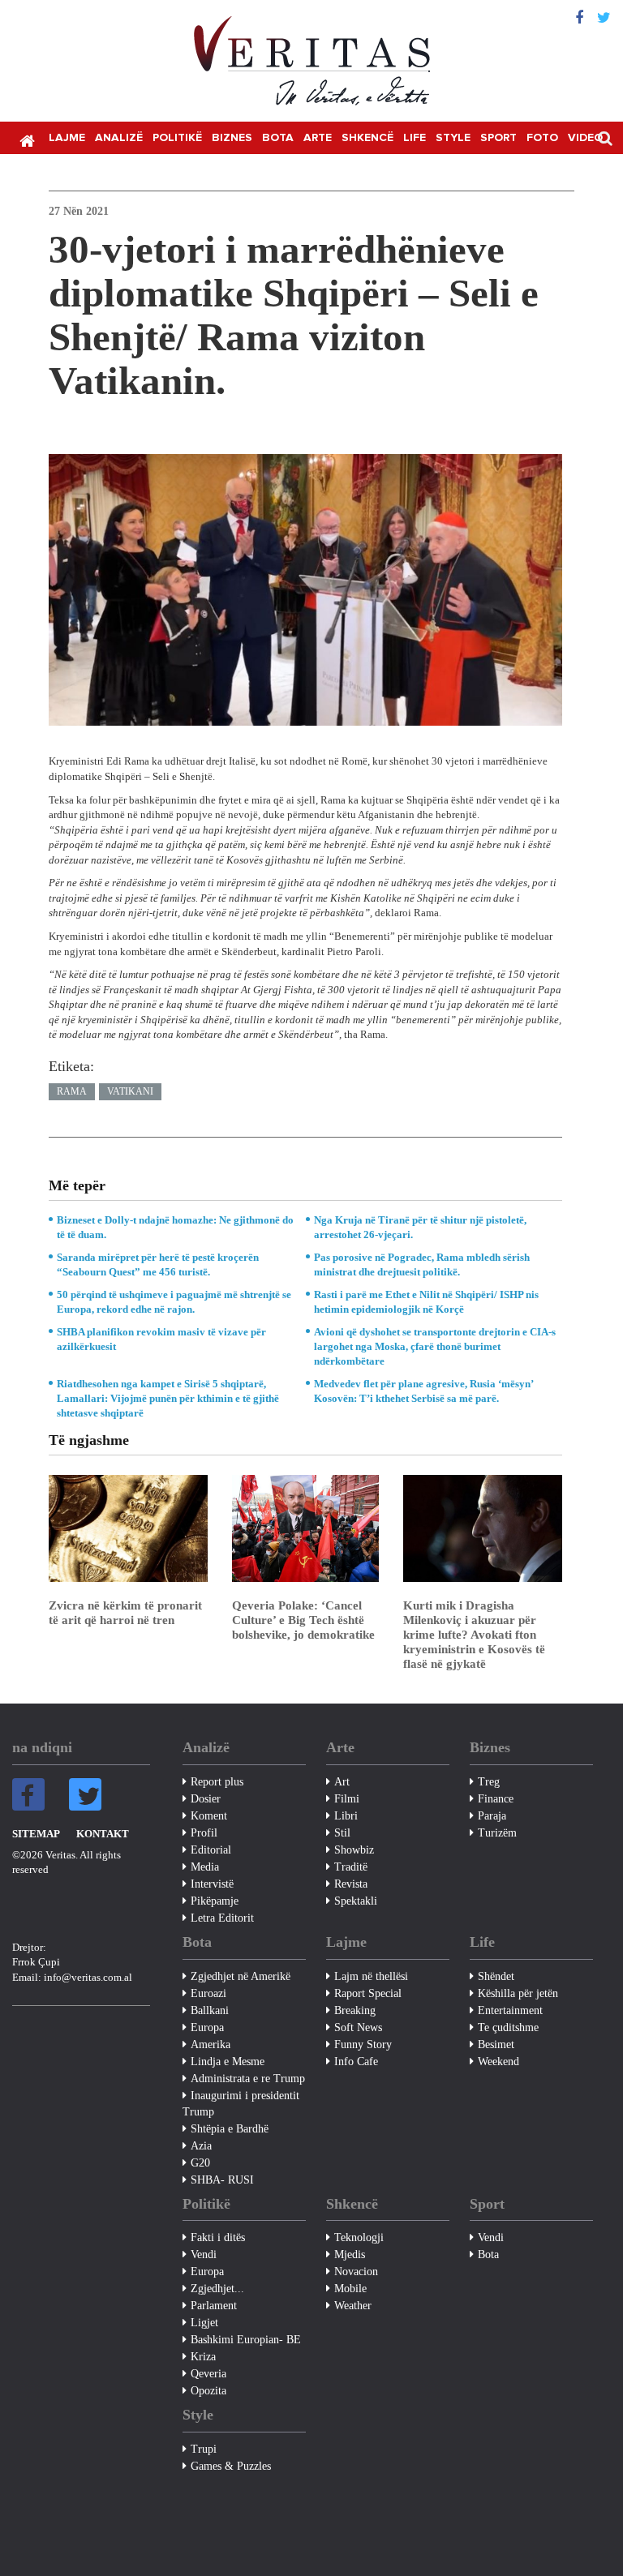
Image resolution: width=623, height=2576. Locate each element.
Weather (353, 2306)
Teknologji (359, 2237)
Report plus (217, 1782)
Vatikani (130, 1091)
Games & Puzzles (231, 2466)
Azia (201, 2146)
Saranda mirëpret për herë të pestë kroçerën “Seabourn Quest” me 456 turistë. (158, 1264)
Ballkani (210, 2010)
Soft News (358, 2027)
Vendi (204, 2255)
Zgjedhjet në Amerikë (241, 1976)
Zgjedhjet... (217, 2289)
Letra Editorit (222, 1918)
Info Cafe (356, 2062)
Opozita (208, 2391)
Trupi (204, 2449)
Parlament (214, 2306)
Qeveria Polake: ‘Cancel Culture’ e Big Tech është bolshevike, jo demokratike (303, 1620)
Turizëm (497, 1833)
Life (415, 138)
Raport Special (368, 1993)
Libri (346, 1816)
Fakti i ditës (218, 2237)
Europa (207, 2027)
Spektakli (356, 1901)
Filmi (347, 1799)
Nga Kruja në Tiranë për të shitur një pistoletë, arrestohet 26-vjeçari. (420, 1227)
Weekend (498, 2062)
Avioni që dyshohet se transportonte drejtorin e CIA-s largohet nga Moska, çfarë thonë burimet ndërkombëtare (435, 1346)
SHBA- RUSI (222, 2180)
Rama (72, 1091)
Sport (498, 138)
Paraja (492, 1816)
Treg (489, 1782)
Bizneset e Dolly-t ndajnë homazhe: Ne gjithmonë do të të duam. (175, 1227)
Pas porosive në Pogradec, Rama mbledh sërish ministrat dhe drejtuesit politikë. (422, 1264)
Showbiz (354, 1850)
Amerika (211, 2045)
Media (205, 1867)
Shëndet (496, 1976)
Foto (542, 138)
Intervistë (212, 1884)
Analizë (119, 138)
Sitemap (36, 1834)
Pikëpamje (215, 1901)
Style (453, 138)
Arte (318, 138)
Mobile (350, 2289)
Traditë (351, 1867)
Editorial (211, 1850)
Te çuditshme (508, 2027)
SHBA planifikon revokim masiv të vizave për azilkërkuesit (161, 1339)
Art (342, 1782)
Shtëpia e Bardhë (230, 2129)
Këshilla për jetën (518, 1993)
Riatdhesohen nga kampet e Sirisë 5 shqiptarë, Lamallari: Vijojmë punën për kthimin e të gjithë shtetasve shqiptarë (168, 1398)
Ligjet (204, 2323)
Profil (204, 1833)
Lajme (67, 138)
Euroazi (208, 1993)
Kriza (203, 2357)
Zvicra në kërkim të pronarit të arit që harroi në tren (125, 1613)
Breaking (355, 2010)
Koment (209, 1816)
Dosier (206, 1799)
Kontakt (103, 1834)
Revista (351, 1884)
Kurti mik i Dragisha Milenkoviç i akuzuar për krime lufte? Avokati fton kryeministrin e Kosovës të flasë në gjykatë (474, 1635)
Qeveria (208, 2374)
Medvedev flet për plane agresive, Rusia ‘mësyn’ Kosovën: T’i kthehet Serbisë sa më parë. (423, 1391)
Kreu (27, 139)
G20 (200, 2163)
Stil (342, 1833)
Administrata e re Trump (248, 2079)
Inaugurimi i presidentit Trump (241, 2104)
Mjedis (350, 2255)
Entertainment (510, 2010)
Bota (278, 138)
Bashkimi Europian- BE (246, 2340)
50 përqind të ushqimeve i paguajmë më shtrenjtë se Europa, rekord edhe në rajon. (174, 1302)
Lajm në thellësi (371, 1976)
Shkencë (367, 138)
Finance (496, 1799)
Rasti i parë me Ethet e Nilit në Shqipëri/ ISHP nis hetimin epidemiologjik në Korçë (426, 1302)
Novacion (356, 2272)
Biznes (232, 138)
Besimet (496, 2045)
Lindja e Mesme (228, 2062)
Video (585, 138)
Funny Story (363, 2045)
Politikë (177, 138)
